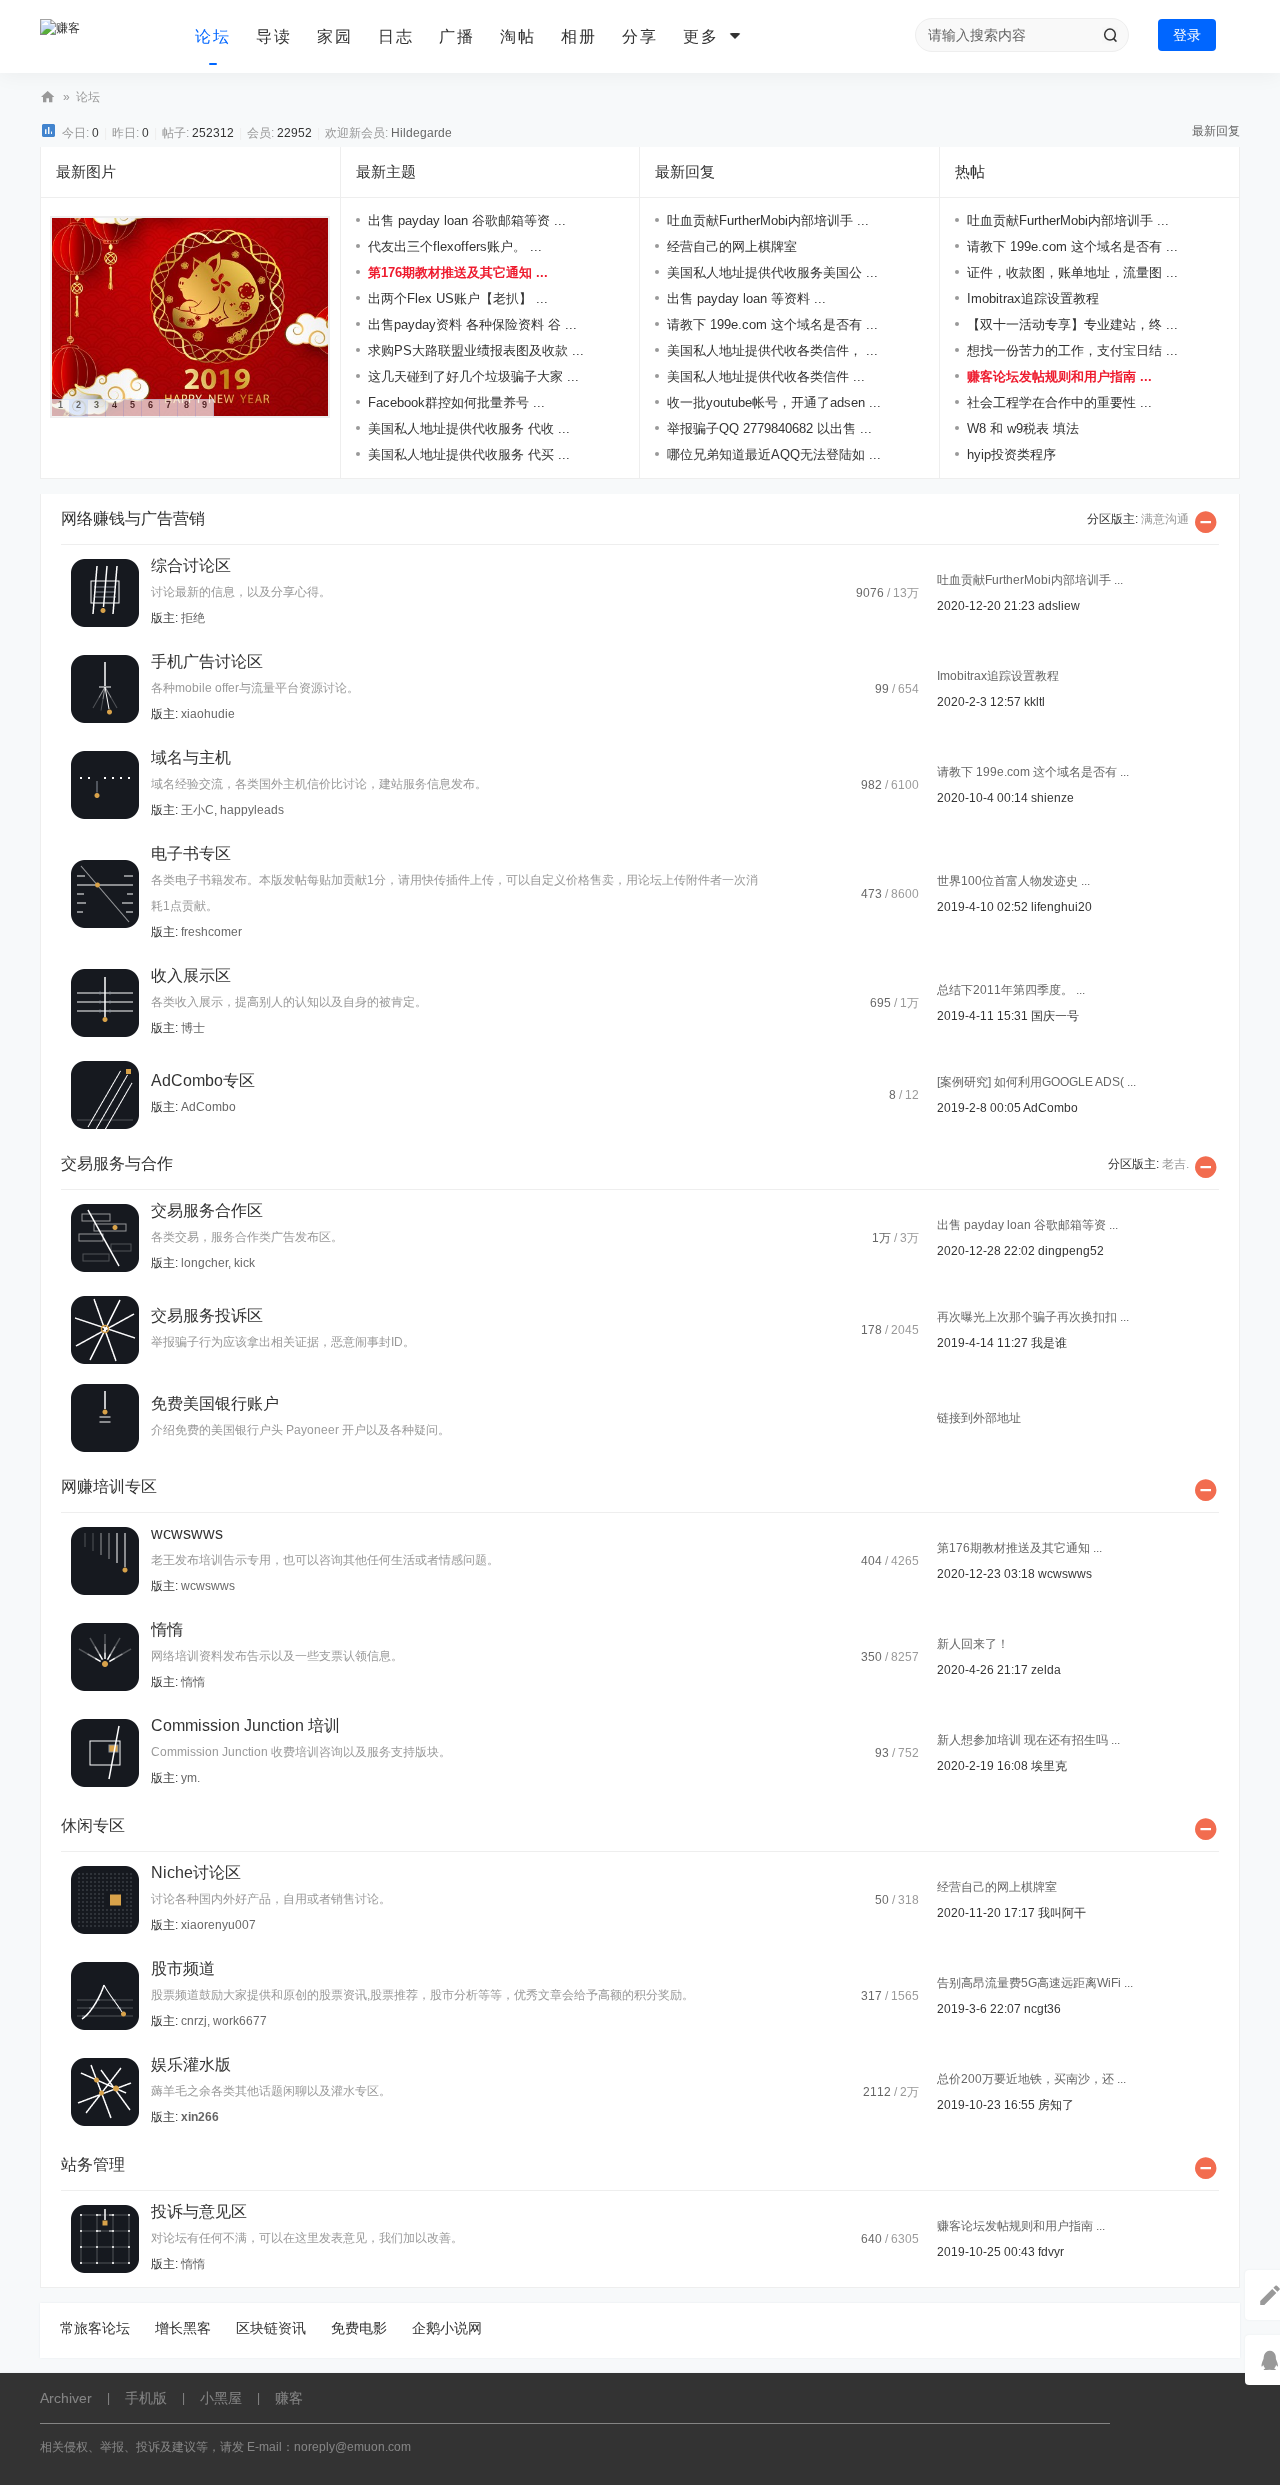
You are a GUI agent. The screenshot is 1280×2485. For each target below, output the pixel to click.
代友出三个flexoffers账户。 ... (455, 246)
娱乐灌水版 (191, 2064)
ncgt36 (1042, 2009)
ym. (190, 1778)
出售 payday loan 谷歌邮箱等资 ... (467, 220)
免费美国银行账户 (215, 1403)
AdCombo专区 (203, 1080)
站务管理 (93, 2164)
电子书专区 (191, 853)
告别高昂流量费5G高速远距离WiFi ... (1035, 1983)
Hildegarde (421, 133)
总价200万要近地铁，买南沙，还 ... (1031, 2079)
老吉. (1175, 1164)
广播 (457, 36)
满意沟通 (1165, 519)
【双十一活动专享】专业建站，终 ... (1072, 324)
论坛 (213, 36)
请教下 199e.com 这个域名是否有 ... (772, 324)
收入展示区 (191, 975)
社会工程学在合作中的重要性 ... (1059, 402)
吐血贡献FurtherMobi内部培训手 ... (768, 220)
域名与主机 (191, 757)
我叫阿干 (1062, 1913)
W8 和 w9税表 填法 (1023, 428)
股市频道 (183, 1968)
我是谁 (1049, 1343)
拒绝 (193, 618)
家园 (335, 36)
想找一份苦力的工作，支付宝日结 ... (1072, 350)
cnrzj (194, 2021)
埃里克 (1049, 1766)
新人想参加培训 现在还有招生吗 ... (1028, 1740)
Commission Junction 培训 (245, 1725)
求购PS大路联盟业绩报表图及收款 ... (476, 350)
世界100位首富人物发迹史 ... (1013, 881)
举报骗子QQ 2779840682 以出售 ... (769, 428)
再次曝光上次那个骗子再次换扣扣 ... (1033, 1317)
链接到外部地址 (979, 1418)
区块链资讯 (271, 2328)
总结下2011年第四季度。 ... (1011, 990)
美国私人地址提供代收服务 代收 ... (469, 428)
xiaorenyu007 (218, 1925)
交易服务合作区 (207, 1210)
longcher (204, 1263)
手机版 (146, 2398)
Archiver (66, 2398)
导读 (274, 36)
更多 (701, 36)
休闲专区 (93, 1825)
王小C (197, 810)
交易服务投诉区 (207, 1315)
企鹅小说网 (447, 2328)
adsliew (1059, 606)
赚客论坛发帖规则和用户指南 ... (1059, 376)
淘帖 (518, 36)
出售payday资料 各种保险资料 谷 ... (472, 324)
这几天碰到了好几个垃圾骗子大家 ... (473, 376)
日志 (396, 36)
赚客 (48, 97)
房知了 (1056, 2105)
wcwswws (187, 1533)
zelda (1046, 1670)
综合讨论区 (191, 565)
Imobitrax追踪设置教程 (1033, 298)
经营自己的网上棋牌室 (732, 246)
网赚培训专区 (109, 1486)
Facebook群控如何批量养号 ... (456, 402)
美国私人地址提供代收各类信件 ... (766, 376)
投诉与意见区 (199, 2211)
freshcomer (211, 932)
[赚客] (110, 37)
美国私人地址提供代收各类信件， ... (772, 350)
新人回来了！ (973, 1644)
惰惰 (167, 1629)
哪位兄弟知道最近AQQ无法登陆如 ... (774, 454)
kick (244, 1263)
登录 (1187, 35)
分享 (640, 36)
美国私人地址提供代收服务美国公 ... (772, 272)
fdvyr (1051, 2252)
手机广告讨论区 (207, 661)
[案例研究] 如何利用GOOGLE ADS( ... (1036, 1082)
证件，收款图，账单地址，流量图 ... (1072, 272)
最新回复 (1216, 131)
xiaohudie (208, 714)
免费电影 (359, 2328)
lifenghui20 (1061, 907)
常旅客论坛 (95, 2328)
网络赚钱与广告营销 (133, 518)
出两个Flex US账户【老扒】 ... (458, 298)
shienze (1052, 798)
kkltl (1034, 702)
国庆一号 (1055, 1016)
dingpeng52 (1071, 1251)
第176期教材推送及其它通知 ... (458, 272)
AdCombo (208, 1107)
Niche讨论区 (196, 1872)
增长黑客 (183, 2328)
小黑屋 (221, 2398)
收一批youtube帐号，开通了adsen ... (774, 402)
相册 (579, 36)
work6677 (240, 2021)
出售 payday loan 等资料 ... (746, 298)
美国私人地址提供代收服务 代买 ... (469, 454)
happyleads (252, 810)
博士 (193, 1028)
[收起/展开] (1206, 522)
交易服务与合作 (117, 1163)
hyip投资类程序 (1011, 454)
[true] (1110, 35)
